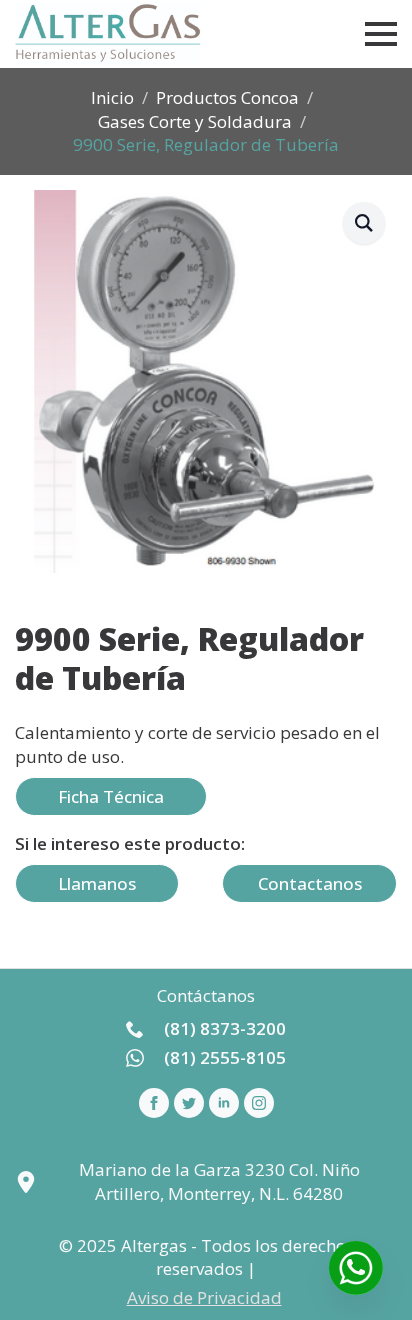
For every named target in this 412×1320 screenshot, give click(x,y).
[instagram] (259, 1103)
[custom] (189, 1103)
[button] (364, 223)
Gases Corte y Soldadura (195, 121)
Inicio (112, 97)
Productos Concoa (227, 97)
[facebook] (154, 1103)
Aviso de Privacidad (204, 1297)
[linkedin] (224, 1103)
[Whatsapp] (356, 1268)
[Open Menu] (381, 34)
